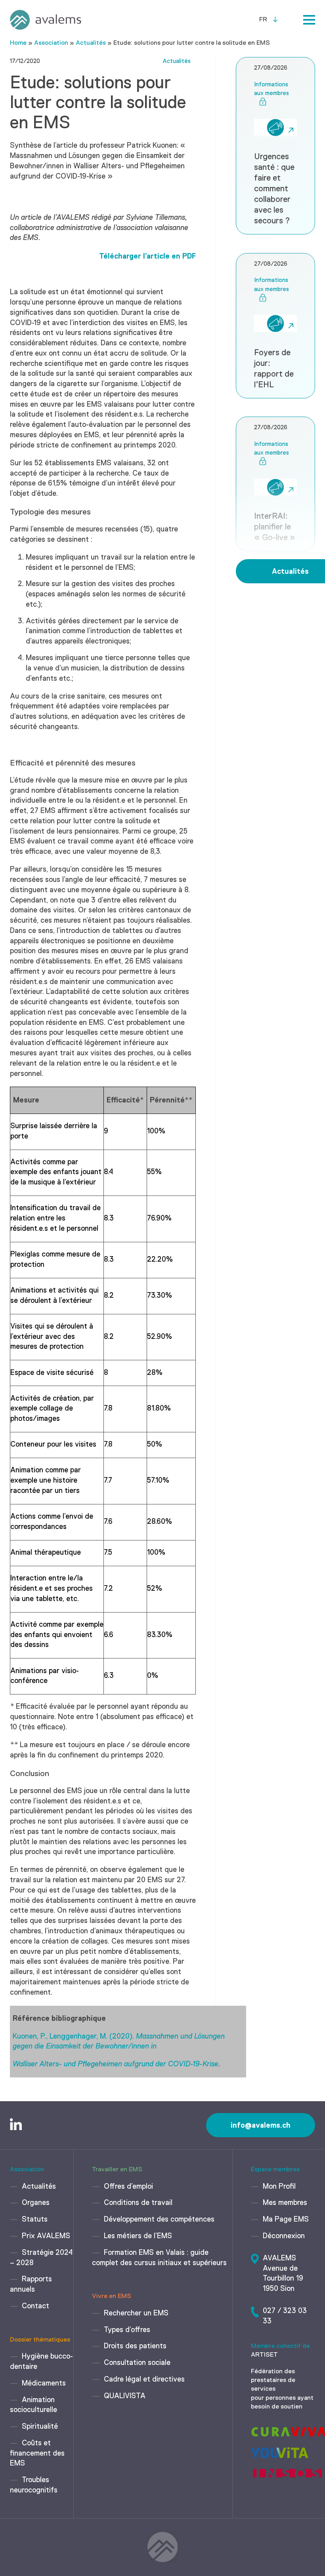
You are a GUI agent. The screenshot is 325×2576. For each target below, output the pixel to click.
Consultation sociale (137, 2363)
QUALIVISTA (125, 2396)
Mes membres (285, 2203)
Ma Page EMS (286, 2220)
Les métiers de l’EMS (138, 2236)
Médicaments (44, 2384)
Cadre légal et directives (144, 2380)
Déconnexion (284, 2236)
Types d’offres (127, 2330)
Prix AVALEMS (46, 2236)
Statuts (35, 2220)
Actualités (91, 43)
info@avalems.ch (261, 2125)
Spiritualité (40, 2427)
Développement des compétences (159, 2220)
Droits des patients (135, 2346)
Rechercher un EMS (136, 2313)
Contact (35, 2306)
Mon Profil (279, 2187)
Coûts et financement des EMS (37, 2454)
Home (18, 43)
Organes (36, 2203)
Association (51, 43)
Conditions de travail (138, 2203)
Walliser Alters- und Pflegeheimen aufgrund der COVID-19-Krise (116, 2064)
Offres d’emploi (128, 2187)
